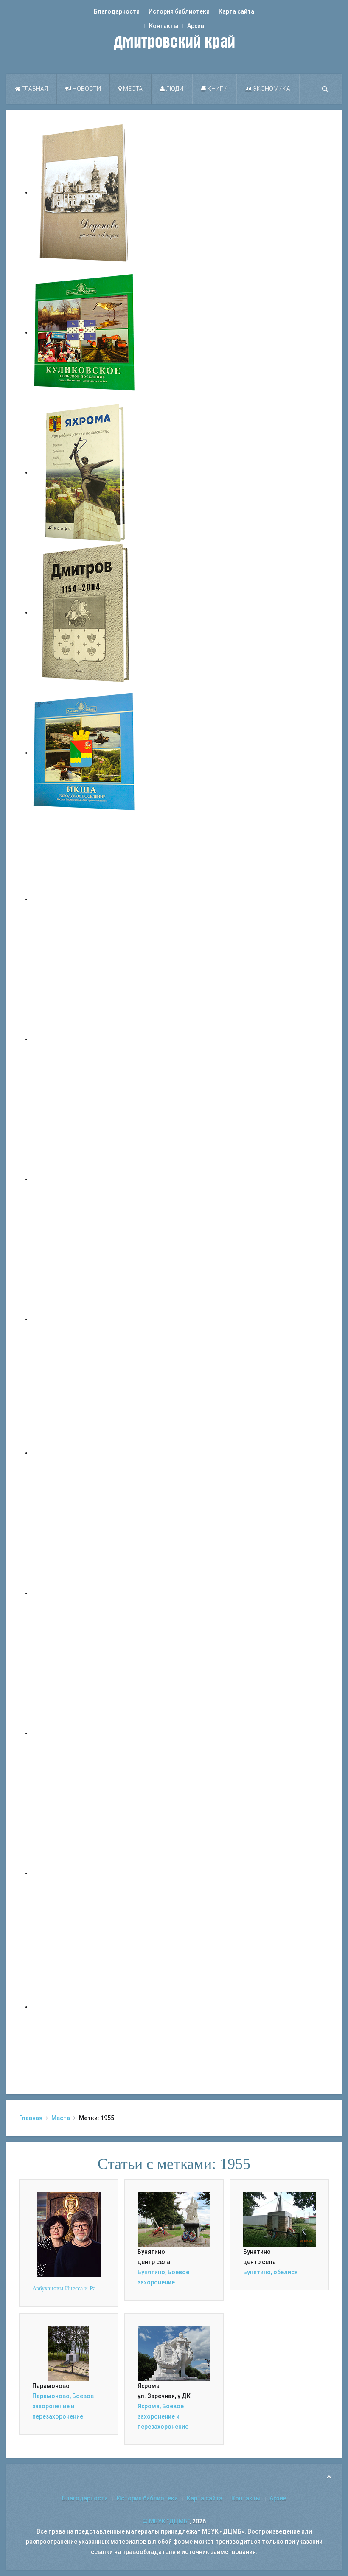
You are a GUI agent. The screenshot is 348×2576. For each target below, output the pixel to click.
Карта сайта (236, 11)
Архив (196, 26)
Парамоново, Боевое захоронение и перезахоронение (63, 2406)
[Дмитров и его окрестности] (85, 1319)
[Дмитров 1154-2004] (85, 612)
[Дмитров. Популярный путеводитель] (85, 899)
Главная (34, 89)
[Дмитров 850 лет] (85, 1733)
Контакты (164, 26)
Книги (217, 89)
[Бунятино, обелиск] (279, 2219)
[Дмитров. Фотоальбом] (85, 1873)
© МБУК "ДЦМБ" (166, 2521)
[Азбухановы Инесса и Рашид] (69, 2234)
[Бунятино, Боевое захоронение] (174, 2219)
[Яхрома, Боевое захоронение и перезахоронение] (174, 2353)
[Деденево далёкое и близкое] (85, 192)
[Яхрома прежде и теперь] (85, 1593)
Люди (174, 89)
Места (132, 89)
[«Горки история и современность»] (85, 2007)
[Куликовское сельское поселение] (85, 332)
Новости (86, 89)
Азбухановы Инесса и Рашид (69, 2288)
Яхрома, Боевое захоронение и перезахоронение (163, 2416)
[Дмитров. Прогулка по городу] (85, 1039)
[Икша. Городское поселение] (85, 753)
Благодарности (117, 11)
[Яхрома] (85, 472)
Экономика (271, 89)
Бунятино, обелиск (271, 2272)
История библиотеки (179, 11)
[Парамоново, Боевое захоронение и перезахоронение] (69, 2353)
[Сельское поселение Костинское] (85, 1179)
